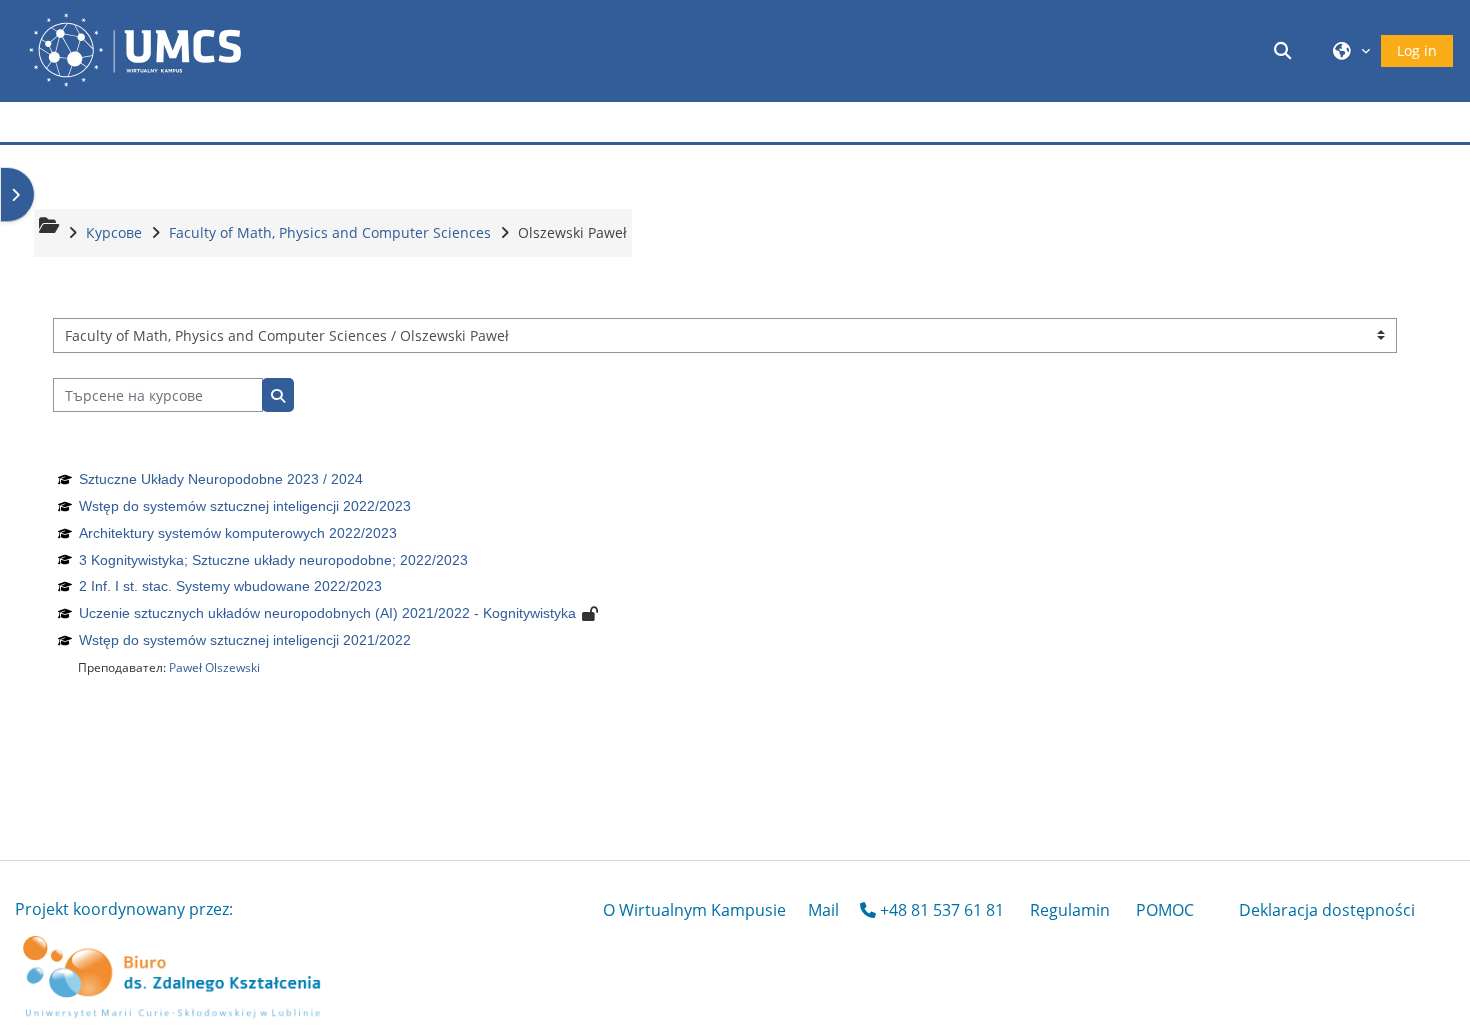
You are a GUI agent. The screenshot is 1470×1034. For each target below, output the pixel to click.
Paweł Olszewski (214, 667)
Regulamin (1070, 910)
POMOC (1165, 910)
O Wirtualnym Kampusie (694, 910)
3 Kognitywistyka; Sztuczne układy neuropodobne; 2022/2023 (273, 560)
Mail (823, 910)
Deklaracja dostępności (1327, 910)
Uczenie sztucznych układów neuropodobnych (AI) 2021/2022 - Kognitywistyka (327, 613)
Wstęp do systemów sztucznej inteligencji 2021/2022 (245, 640)
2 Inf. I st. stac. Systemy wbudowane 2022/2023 (230, 586)
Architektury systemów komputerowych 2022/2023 (238, 533)
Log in (1417, 50)
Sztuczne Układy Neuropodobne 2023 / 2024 (221, 479)
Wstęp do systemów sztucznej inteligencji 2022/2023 (245, 506)
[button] (1286, 50)
